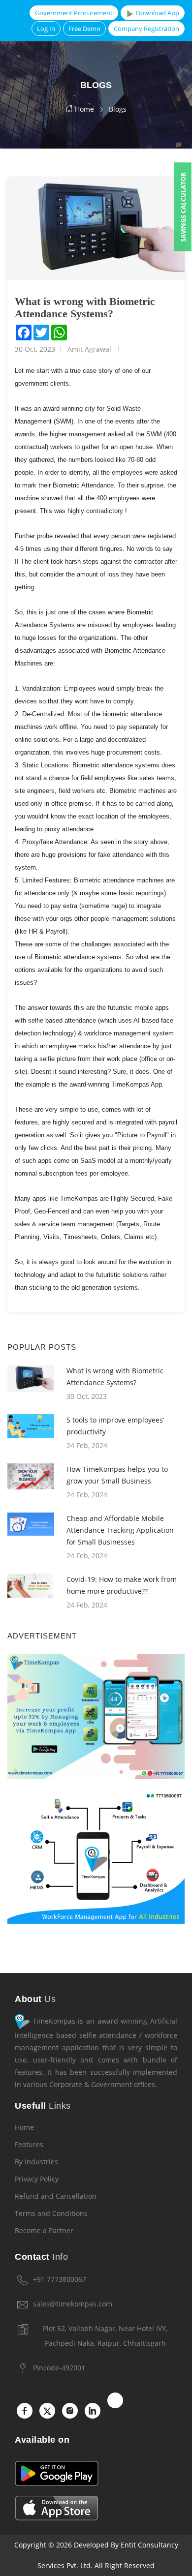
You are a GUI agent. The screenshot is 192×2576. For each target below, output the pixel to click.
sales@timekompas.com (73, 2304)
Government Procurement (74, 13)
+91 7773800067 (60, 2279)
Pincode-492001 (59, 2368)
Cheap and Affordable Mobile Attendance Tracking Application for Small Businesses (120, 1530)
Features (29, 2144)
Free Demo (84, 29)
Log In (46, 29)
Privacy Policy (37, 2179)
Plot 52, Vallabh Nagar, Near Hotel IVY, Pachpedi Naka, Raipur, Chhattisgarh (105, 2336)
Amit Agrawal (89, 349)
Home (83, 109)
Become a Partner (44, 2230)
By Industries (36, 2162)
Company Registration (146, 29)
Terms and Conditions (51, 2213)
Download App (157, 13)
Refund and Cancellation (56, 2196)
